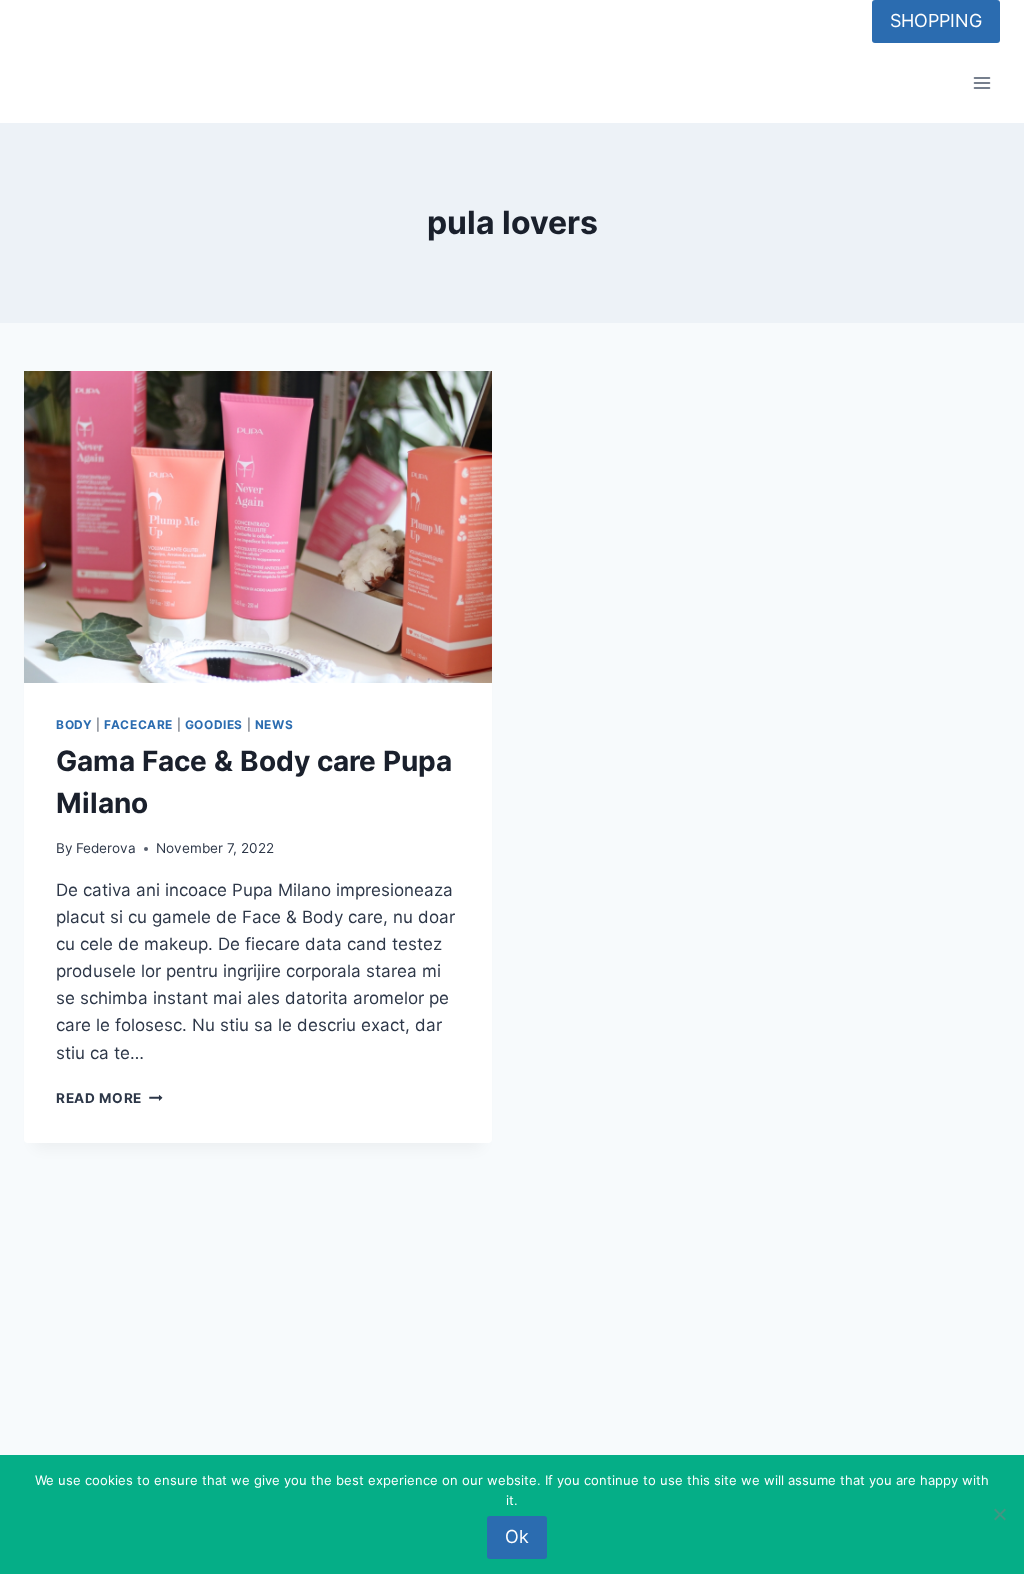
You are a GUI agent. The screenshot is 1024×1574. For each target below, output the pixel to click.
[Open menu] (981, 83)
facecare (138, 724)
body (74, 724)
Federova (106, 848)
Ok (517, 1536)
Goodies (214, 724)
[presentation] (258, 527)
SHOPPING (936, 20)
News (274, 724)
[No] (999, 1514)
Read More (109, 1098)
